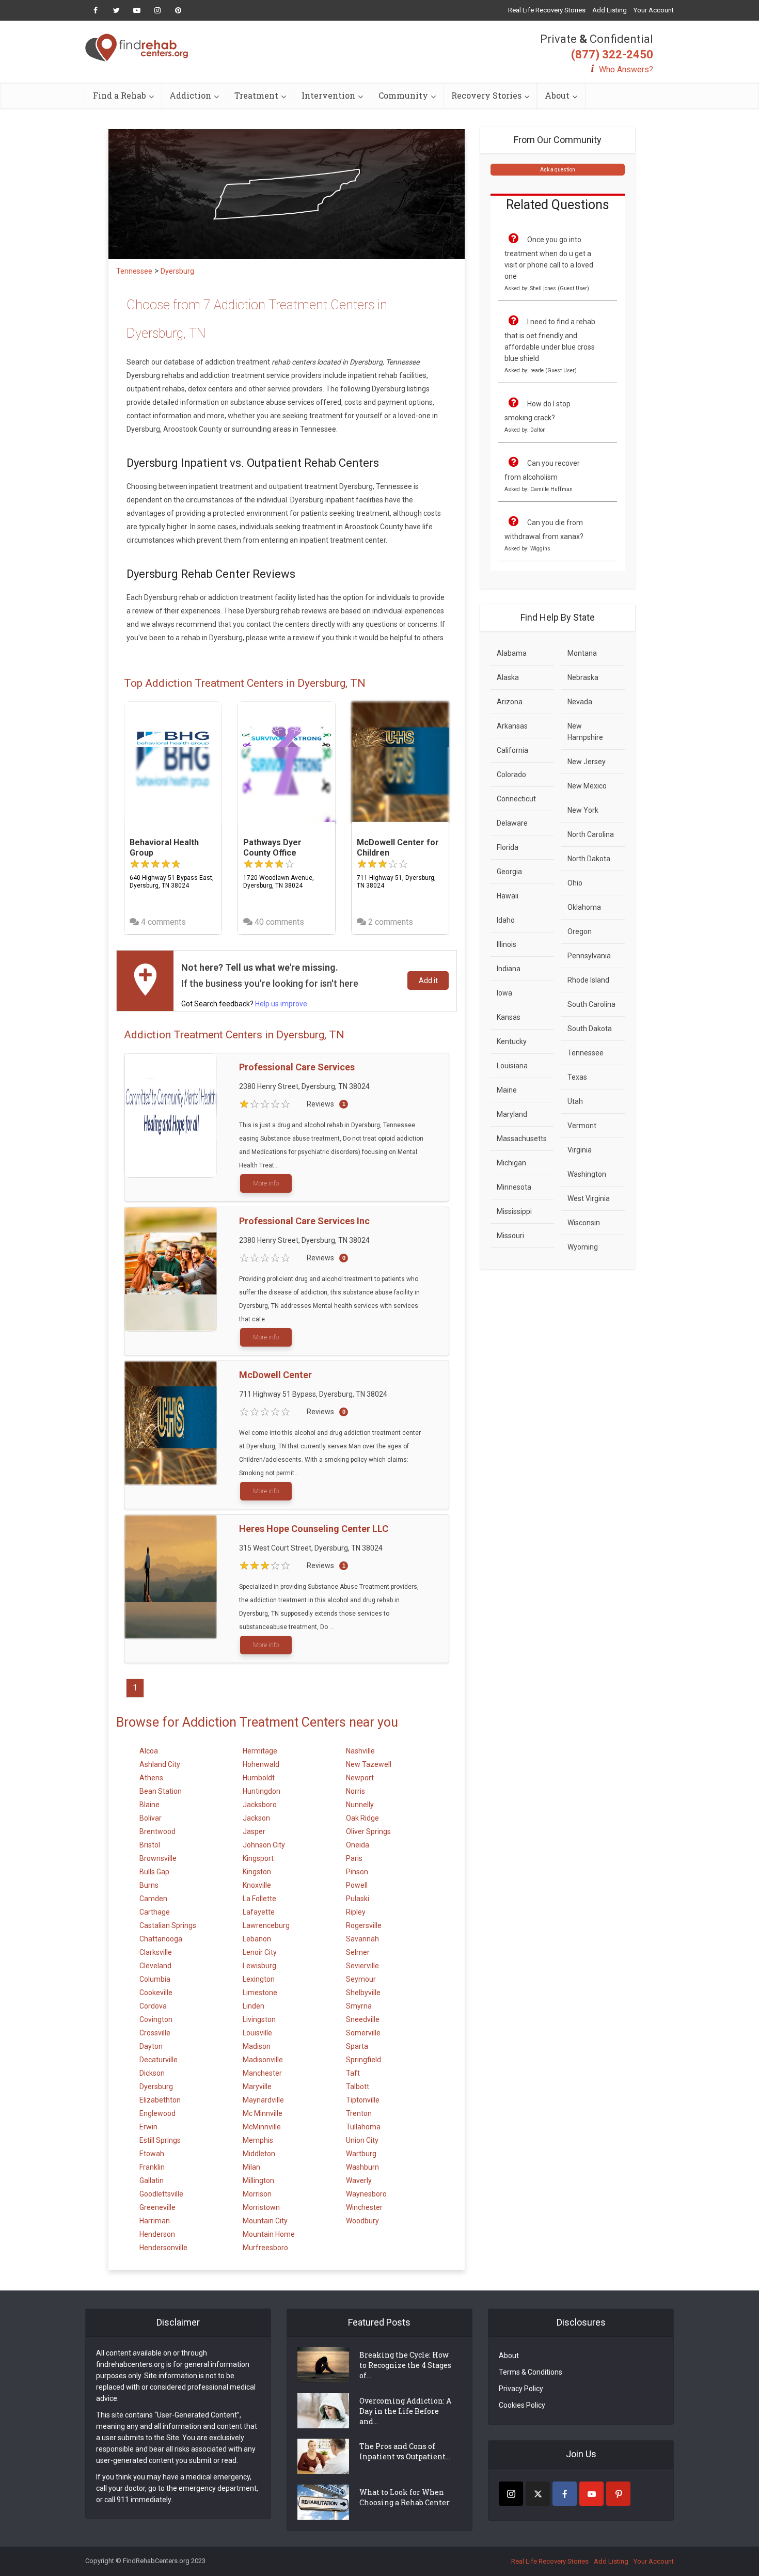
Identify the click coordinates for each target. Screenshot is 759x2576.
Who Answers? (626, 69)
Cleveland (155, 1966)
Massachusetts (522, 1139)
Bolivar (151, 1818)
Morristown (261, 2207)
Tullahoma (363, 2127)
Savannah (362, 1939)
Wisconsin (584, 1223)
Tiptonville (363, 2100)
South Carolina (591, 1004)
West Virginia (589, 1198)
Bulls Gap (154, 1872)
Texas (577, 1077)
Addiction (190, 95)
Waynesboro (366, 2194)
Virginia (580, 1150)
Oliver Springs (368, 1831)
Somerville (363, 2033)
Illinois (507, 944)
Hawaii (508, 896)
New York (583, 810)
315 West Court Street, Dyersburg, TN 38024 (311, 1548)
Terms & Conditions (531, 2372)
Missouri (510, 1236)
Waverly (359, 2180)
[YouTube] (591, 2494)
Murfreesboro (265, 2248)
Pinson (357, 1872)
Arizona (510, 702)
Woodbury (362, 2221)
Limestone (260, 1993)
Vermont (582, 1126)
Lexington (259, 1979)
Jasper (254, 1831)
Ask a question (558, 170)
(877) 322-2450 (612, 54)
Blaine (149, 1805)
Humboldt (259, 1778)
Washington (587, 1174)
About (557, 95)
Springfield (363, 2060)
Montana (582, 653)
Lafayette (259, 1912)
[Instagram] (511, 2494)
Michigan (511, 1163)
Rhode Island (588, 980)
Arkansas (512, 726)
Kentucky (512, 1041)
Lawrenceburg (266, 1925)
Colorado (511, 775)
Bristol (150, 1845)
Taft (353, 2073)
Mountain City (265, 2221)
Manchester (262, 2073)
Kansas (509, 1017)
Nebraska (583, 677)
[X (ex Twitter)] (538, 2494)
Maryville (257, 2087)
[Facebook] (565, 2494)
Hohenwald (261, 1764)
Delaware (512, 823)
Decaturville (159, 2060)
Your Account (654, 10)
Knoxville (257, 1885)
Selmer (358, 1952)
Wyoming (583, 1247)
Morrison (257, 2194)
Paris (354, 1858)
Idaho (506, 920)
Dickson (152, 2073)
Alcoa (149, 1751)
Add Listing (610, 10)
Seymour (361, 1979)
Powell (357, 1885)
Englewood (157, 2113)
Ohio (575, 883)
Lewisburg (259, 1966)
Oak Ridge (362, 1818)
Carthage (155, 1912)
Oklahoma (584, 907)
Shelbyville (363, 1993)
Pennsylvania (589, 956)
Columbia (155, 1979)
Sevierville (362, 1966)
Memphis (258, 2140)
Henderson (157, 2234)
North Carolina (591, 834)
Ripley (356, 1912)
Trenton (359, 2113)
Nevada (580, 702)
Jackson (256, 1818)
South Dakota (590, 1029)
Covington (156, 2019)
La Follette (259, 1899)
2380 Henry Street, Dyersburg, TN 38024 (304, 1086)
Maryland (512, 1114)
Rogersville (364, 1925)
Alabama (512, 653)
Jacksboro (260, 1805)
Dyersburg (156, 2087)
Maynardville (263, 2100)
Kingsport (258, 1858)
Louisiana (512, 1066)
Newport (360, 1778)
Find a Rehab (120, 95)
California (512, 750)
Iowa (504, 993)
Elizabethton (160, 2100)
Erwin (148, 2127)
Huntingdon (262, 1791)
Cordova (153, 2006)
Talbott (358, 2087)
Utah (575, 1101)
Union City (362, 2140)
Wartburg (361, 2154)
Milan (251, 2167)
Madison (257, 2046)
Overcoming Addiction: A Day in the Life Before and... (405, 2411)
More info (266, 1183)
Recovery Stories (486, 95)
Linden (254, 2006)
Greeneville (157, 2207)
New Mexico (587, 786)
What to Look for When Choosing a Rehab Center (405, 2497)
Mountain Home (269, 2234)
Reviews (320, 1104)
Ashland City (160, 1764)
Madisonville (263, 2060)
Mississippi (514, 1211)
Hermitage (260, 1751)
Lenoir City (260, 1952)
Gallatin (152, 2180)
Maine (507, 1090)
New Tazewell (369, 1764)
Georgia (509, 872)
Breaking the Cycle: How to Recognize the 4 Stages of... (405, 2365)
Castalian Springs (168, 1925)
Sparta (357, 2046)
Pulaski (358, 1899)
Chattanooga (161, 1939)
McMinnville (262, 2127)
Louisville (257, 2033)
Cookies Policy (522, 2405)
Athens (151, 1778)
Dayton (151, 2046)
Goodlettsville (161, 2194)
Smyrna (359, 2006)
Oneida (358, 1845)
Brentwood (157, 1831)
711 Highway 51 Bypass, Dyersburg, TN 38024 (313, 1394)
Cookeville (156, 1993)
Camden (153, 1899)
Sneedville (363, 2019)
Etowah (152, 2154)
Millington (258, 2180)
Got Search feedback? (244, 1004)
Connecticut (516, 799)
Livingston (259, 2019)
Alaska (508, 677)
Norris (355, 1791)
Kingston (257, 1872)
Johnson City (264, 1845)
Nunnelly (360, 1805)
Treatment (256, 95)
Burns (149, 1885)
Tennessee (586, 1053)
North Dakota (589, 859)
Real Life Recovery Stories (547, 10)
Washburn (362, 2167)
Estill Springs (160, 2140)
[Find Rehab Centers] (137, 48)
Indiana (509, 969)
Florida (508, 847)
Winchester (364, 2207)
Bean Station (161, 1791)
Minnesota (514, 1187)
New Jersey (587, 762)
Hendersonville (163, 2248)
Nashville (360, 1751)
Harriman (155, 2221)
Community (403, 95)
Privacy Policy (521, 2389)
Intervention (328, 95)
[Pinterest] (618, 2494)
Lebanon (257, 1939)
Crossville (155, 2033)
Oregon (580, 931)
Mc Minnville (263, 2113)
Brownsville (158, 1858)
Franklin (152, 2167)
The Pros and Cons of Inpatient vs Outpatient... (405, 2451)
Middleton (259, 2154)
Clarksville (156, 1952)
